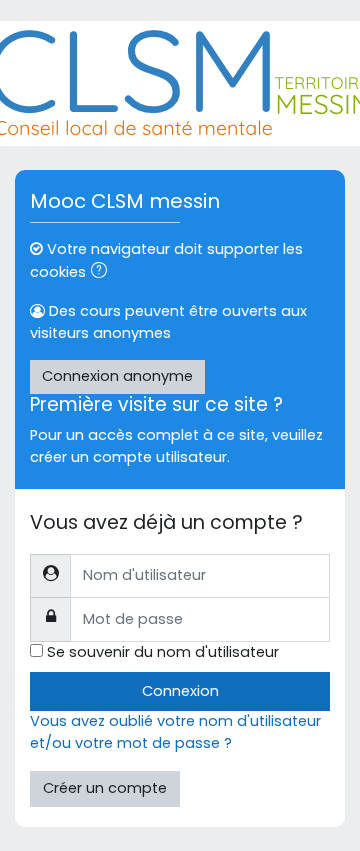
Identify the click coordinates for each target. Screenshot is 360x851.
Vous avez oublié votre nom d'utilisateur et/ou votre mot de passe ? (175, 732)
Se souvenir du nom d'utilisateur (163, 652)
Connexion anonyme (117, 376)
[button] (103, 273)
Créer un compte (105, 788)
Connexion (180, 691)
